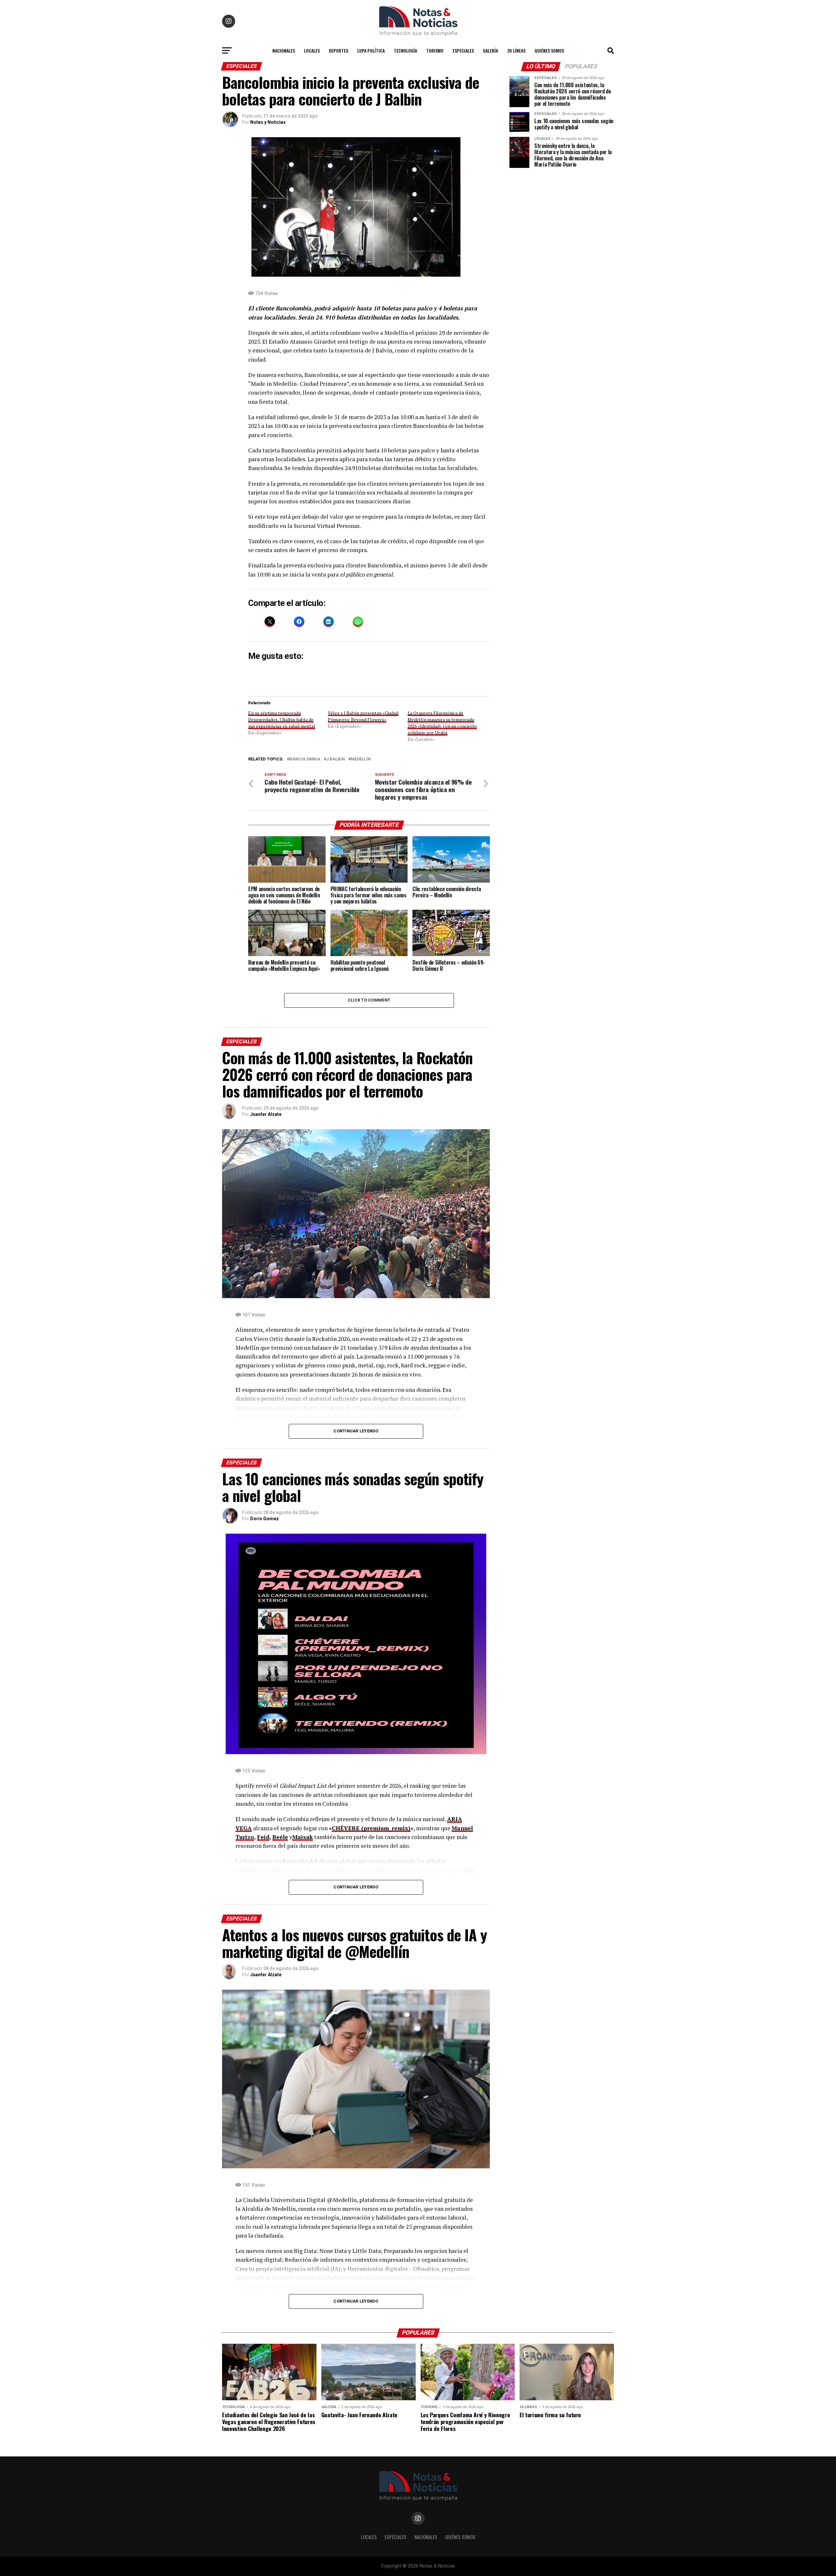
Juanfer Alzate (266, 1114)
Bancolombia (305, 759)
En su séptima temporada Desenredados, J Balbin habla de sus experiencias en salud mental (282, 719)
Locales (312, 50)
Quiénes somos (549, 50)
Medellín (361, 759)
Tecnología (405, 50)
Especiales (463, 50)
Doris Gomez (265, 1519)
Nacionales (284, 50)
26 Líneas (516, 50)
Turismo (435, 50)
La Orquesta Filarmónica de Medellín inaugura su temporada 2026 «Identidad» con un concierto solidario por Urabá (442, 723)
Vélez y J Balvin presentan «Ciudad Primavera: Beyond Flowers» (363, 716)
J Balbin (336, 759)
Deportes (338, 50)
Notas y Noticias (268, 122)
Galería (490, 50)
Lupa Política (371, 50)
